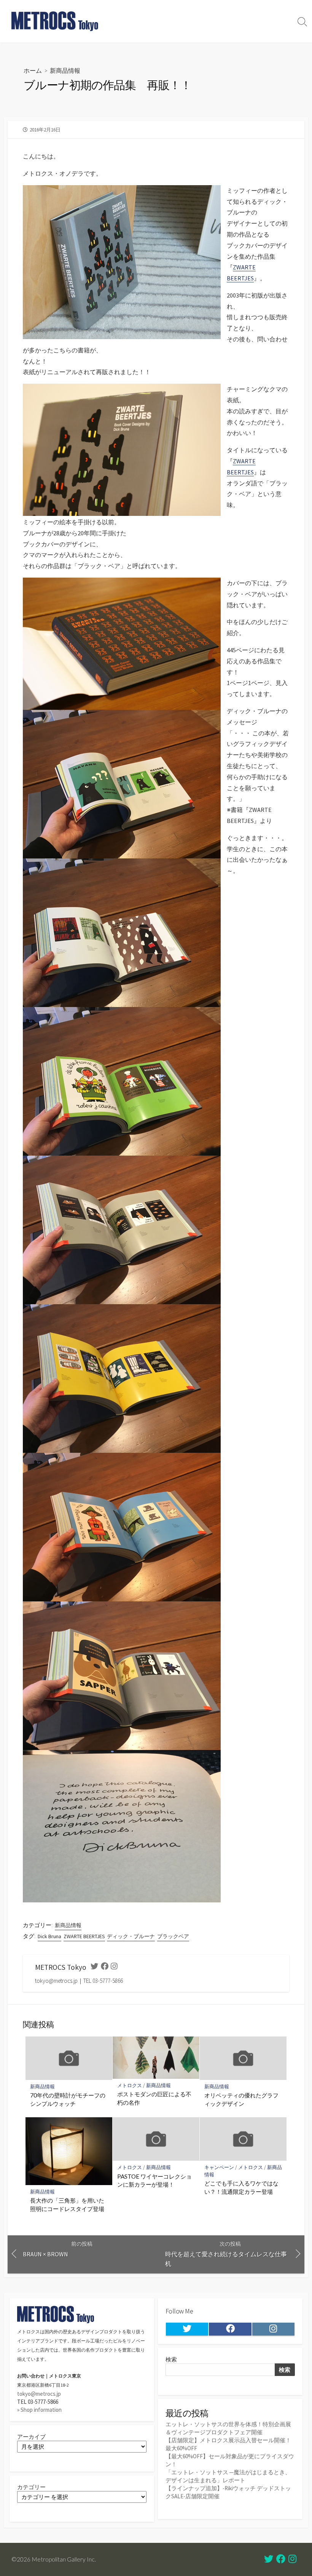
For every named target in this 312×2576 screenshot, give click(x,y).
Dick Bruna (49, 1936)
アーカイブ (31, 2437)
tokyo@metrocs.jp (39, 2394)
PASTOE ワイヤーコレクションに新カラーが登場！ (154, 2181)
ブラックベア (173, 1936)
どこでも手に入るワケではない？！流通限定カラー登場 (241, 2187)
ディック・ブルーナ (131, 1936)
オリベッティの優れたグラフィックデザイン (241, 2099)
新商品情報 (65, 70)
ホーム (33, 70)
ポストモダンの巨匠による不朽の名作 (154, 2098)
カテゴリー (31, 2487)
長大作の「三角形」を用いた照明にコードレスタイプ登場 (67, 2205)
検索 (171, 2359)
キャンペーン (219, 2167)
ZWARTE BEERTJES (84, 1936)
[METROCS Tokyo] (55, 21)
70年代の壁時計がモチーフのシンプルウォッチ (68, 2099)
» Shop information (39, 2410)
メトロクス (130, 2085)
